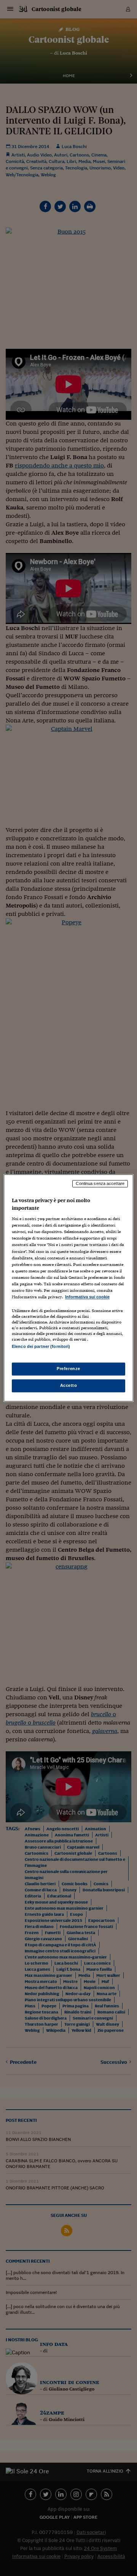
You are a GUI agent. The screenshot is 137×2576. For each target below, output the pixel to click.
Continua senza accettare (100, 1183)
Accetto (69, 1386)
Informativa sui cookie (87, 1297)
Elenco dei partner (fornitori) (41, 1346)
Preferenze (68, 1369)
